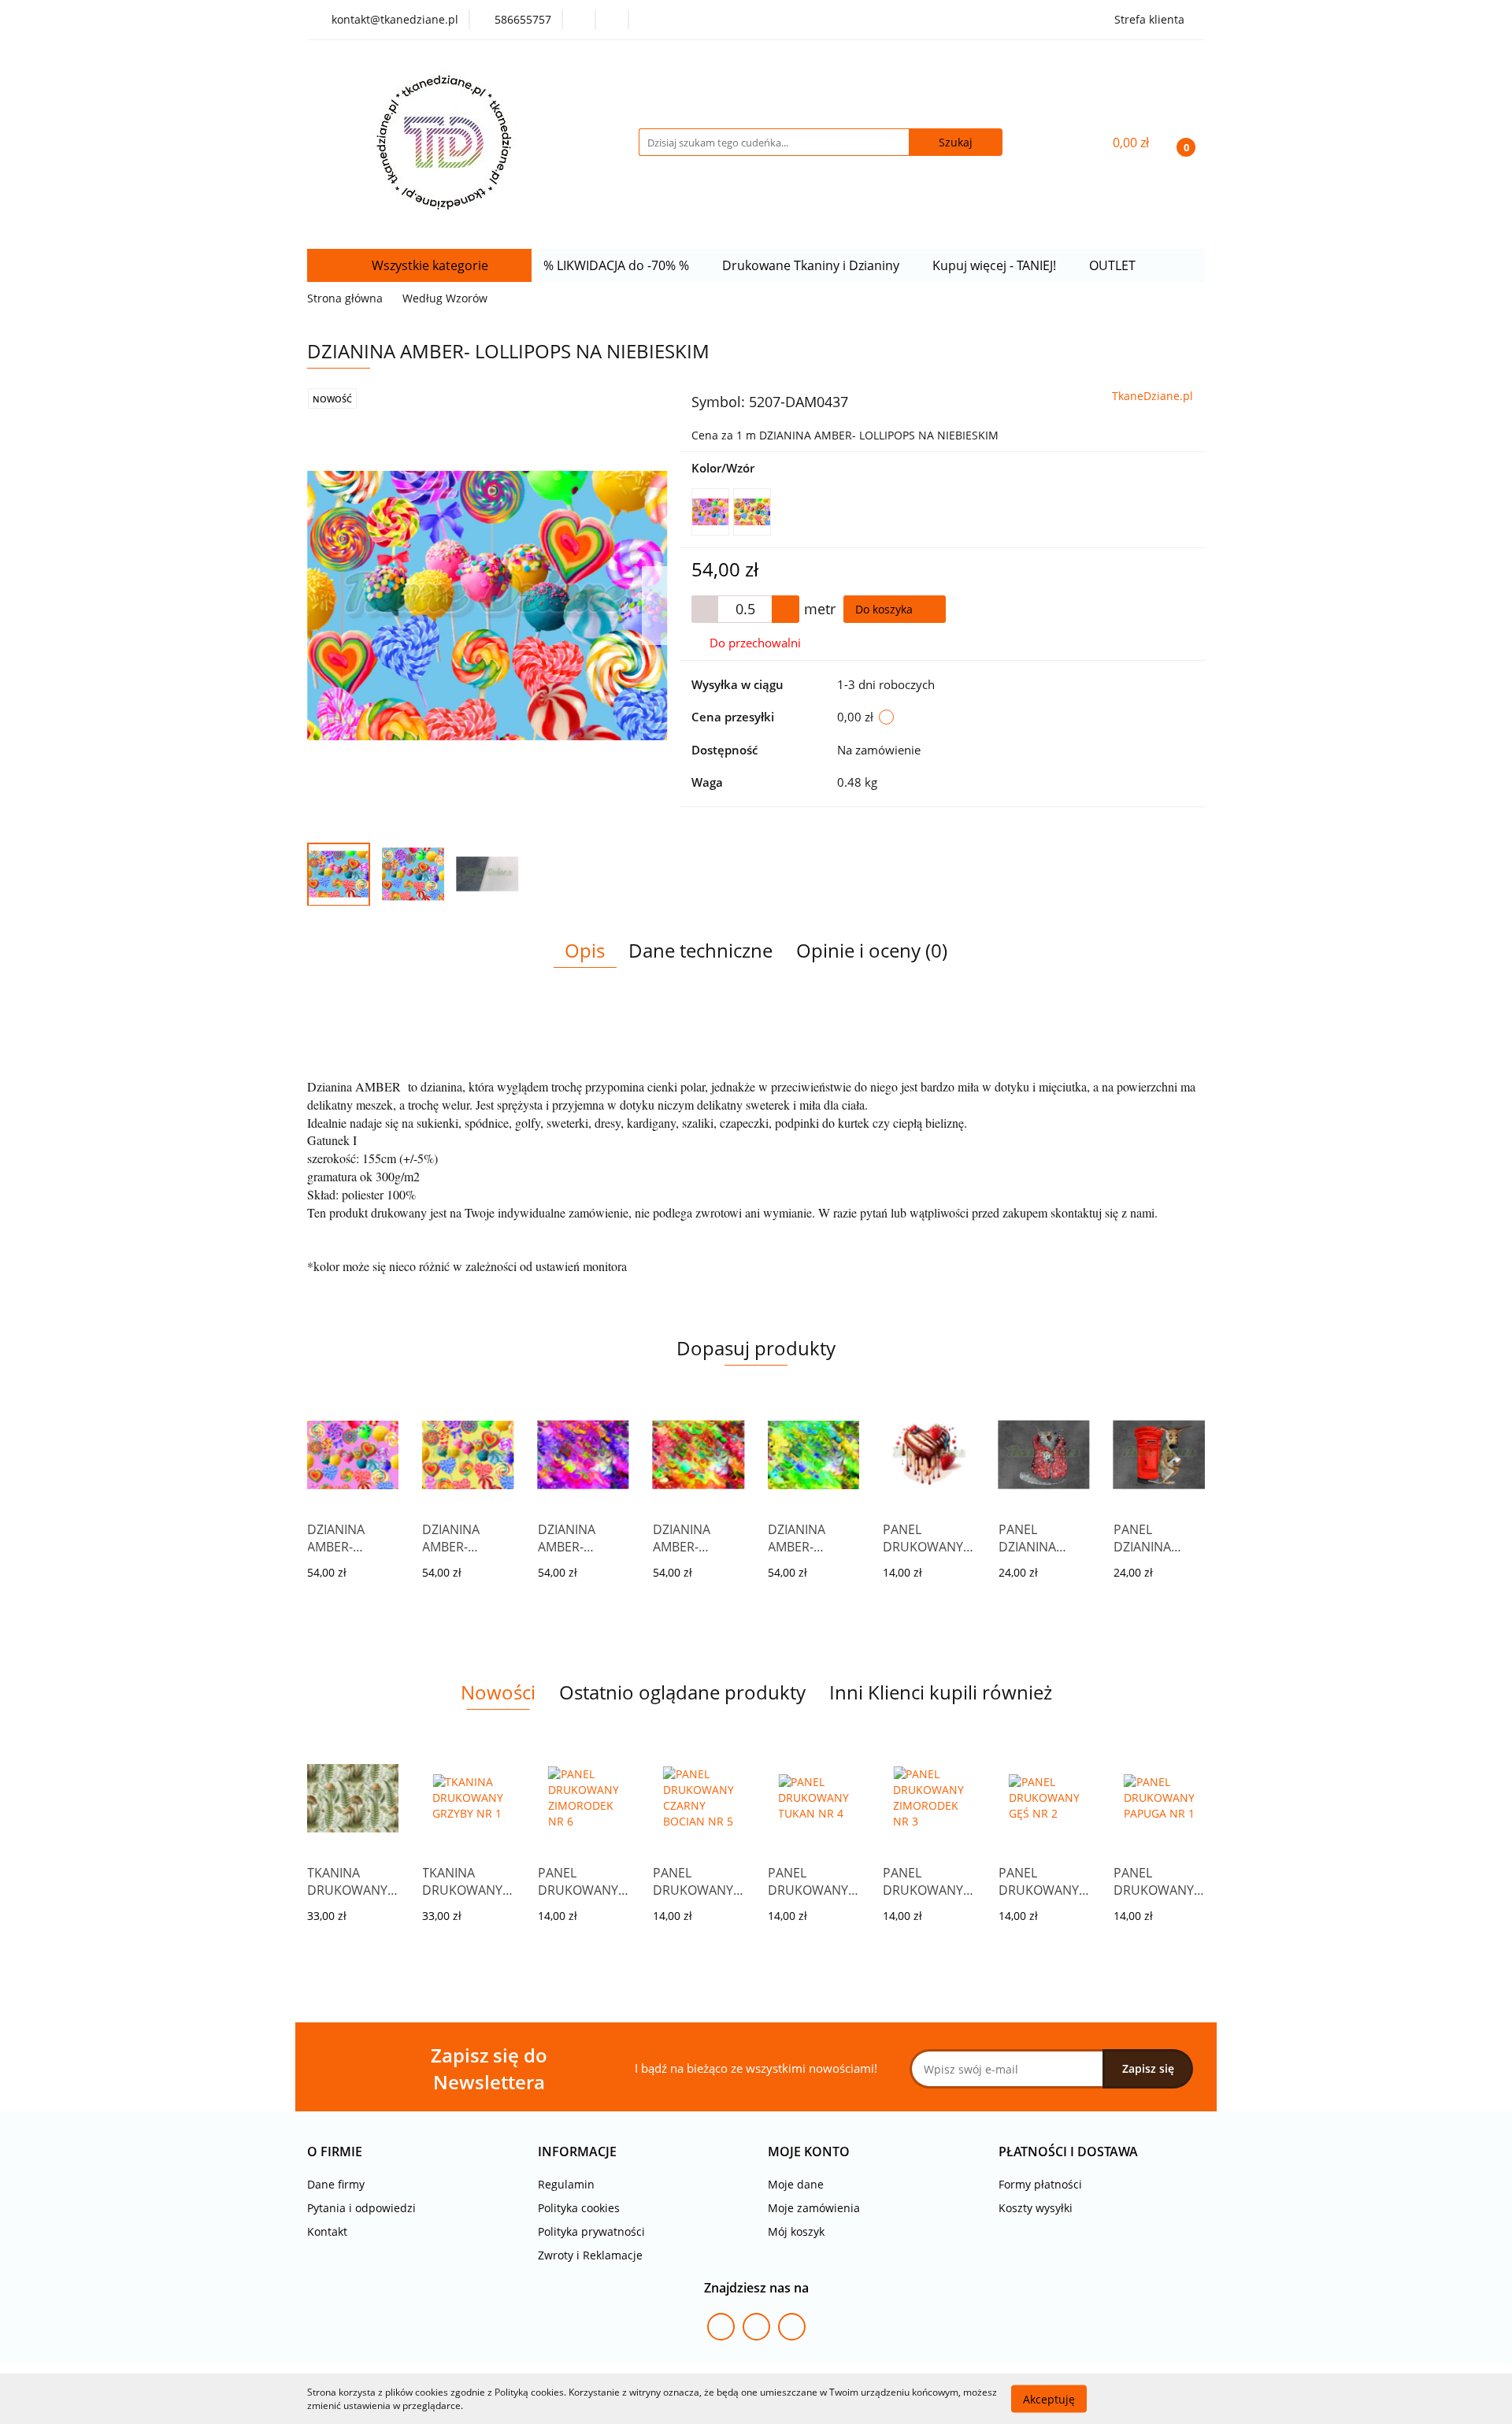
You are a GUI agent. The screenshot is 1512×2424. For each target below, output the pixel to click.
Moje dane (796, 2184)
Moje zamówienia (814, 2208)
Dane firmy (336, 2184)
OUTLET (1114, 265)
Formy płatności (1040, 2184)
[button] (335, 2152)
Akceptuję (1049, 2398)
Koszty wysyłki (1036, 2208)
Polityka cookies (579, 2208)
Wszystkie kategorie (428, 265)
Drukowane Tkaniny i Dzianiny (812, 265)
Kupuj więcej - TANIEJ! (996, 265)
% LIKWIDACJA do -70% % (618, 265)
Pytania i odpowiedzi (361, 2208)
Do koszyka (886, 609)
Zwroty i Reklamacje (590, 2255)
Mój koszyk (796, 2231)
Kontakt (327, 2231)
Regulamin (566, 2184)
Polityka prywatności (591, 2231)
